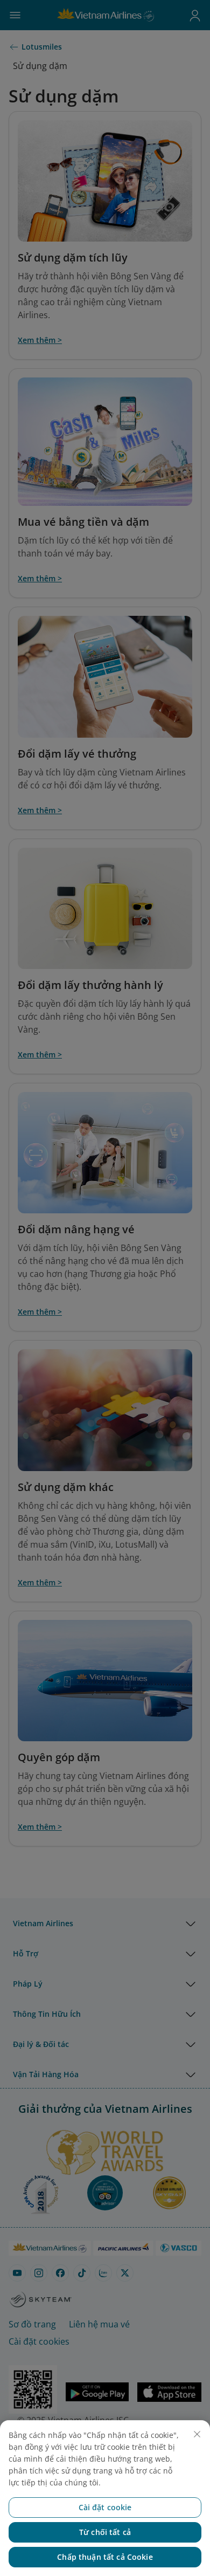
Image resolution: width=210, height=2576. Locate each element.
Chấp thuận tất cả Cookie (105, 2557)
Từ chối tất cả (105, 2532)
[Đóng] (197, 2434)
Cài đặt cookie (105, 2507)
